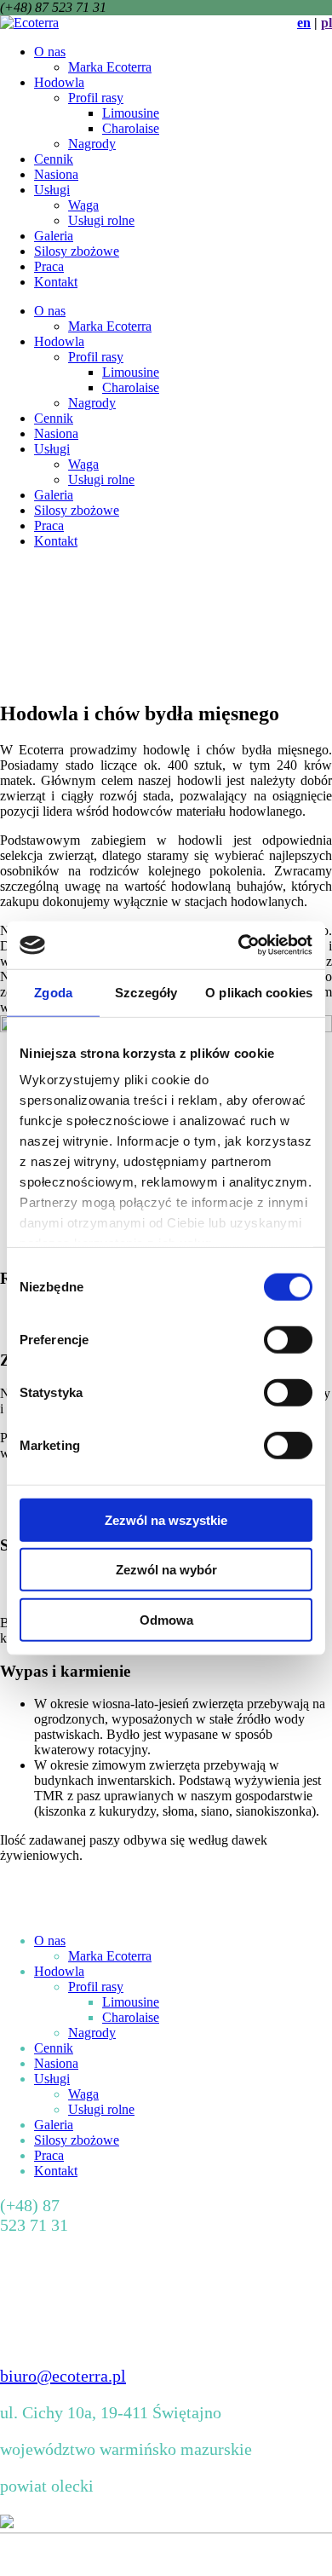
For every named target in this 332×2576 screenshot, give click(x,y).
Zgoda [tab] (53, 992)
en (304, 23)
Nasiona (56, 174)
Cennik (54, 159)
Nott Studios (263, 2554)
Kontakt (56, 282)
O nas (50, 52)
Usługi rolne (101, 220)
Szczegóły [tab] (146, 992)
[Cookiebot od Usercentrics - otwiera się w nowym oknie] (239, 945)
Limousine (131, 113)
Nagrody (92, 144)
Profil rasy (96, 98)
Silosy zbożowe (77, 251)
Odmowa (166, 1619)
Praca (49, 266)
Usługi (52, 190)
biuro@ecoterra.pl (63, 2376)
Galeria (54, 236)
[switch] (288, 1339)
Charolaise (131, 128)
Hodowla (59, 82)
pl (326, 23)
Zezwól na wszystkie (166, 1519)
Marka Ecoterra (110, 67)
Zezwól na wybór (166, 1570)
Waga (83, 205)
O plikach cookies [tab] (259, 992)
